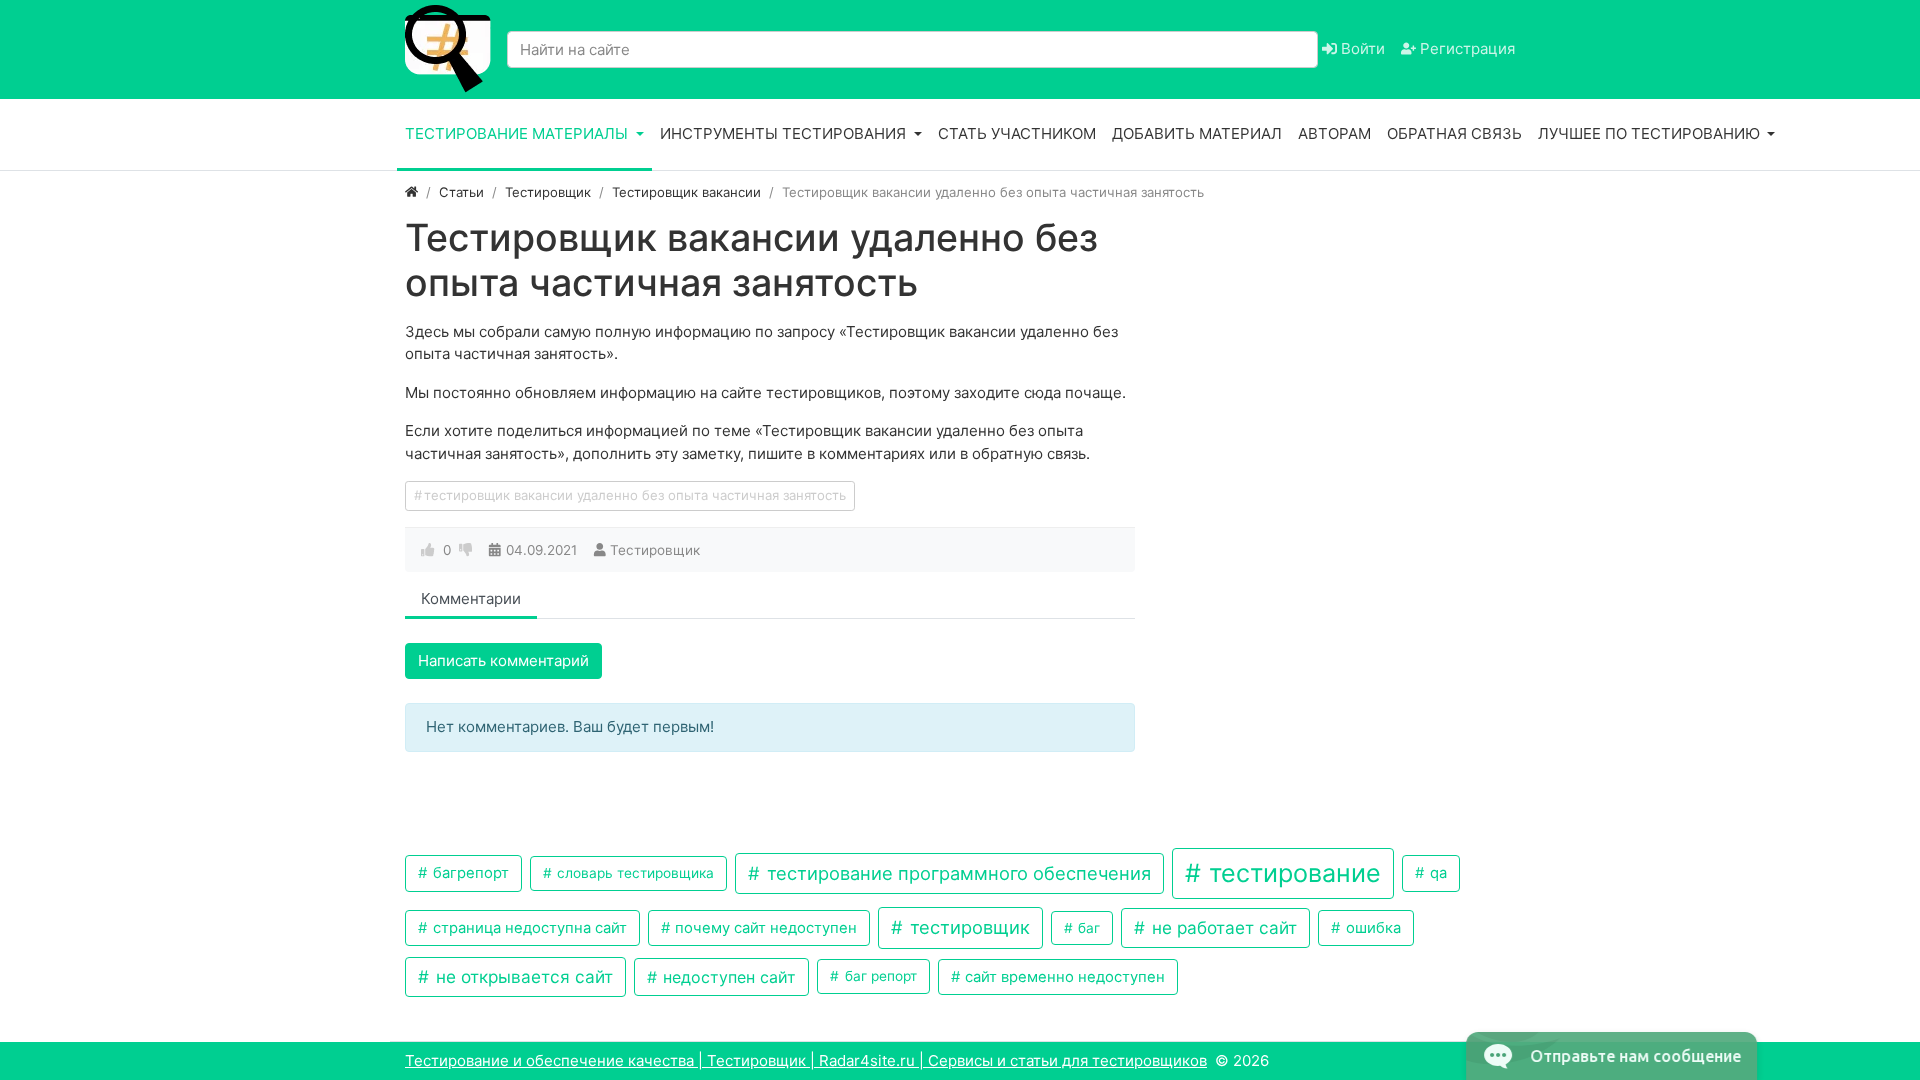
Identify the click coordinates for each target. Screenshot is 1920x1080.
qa (1436, 873)
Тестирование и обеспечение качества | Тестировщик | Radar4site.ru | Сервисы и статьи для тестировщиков (806, 1060)
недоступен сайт (727, 977)
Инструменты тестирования (785, 133)
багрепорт (469, 873)
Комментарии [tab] (471, 598)
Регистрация (1465, 48)
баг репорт (879, 976)
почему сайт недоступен (764, 928)
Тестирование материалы (518, 133)
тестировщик (967, 927)
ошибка (1371, 928)
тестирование (1291, 873)
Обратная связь (1454, 133)
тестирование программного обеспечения (956, 873)
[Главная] (411, 192)
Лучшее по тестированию (1651, 133)
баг (1087, 928)
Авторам (1334, 133)
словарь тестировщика (633, 873)
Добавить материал (1197, 133)
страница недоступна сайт (528, 928)
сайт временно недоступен (1063, 977)
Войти (1361, 48)
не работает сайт (1222, 927)
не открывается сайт (522, 976)
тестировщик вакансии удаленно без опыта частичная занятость (635, 495)
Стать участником (1017, 133)
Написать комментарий (503, 660)
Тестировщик (655, 550)
